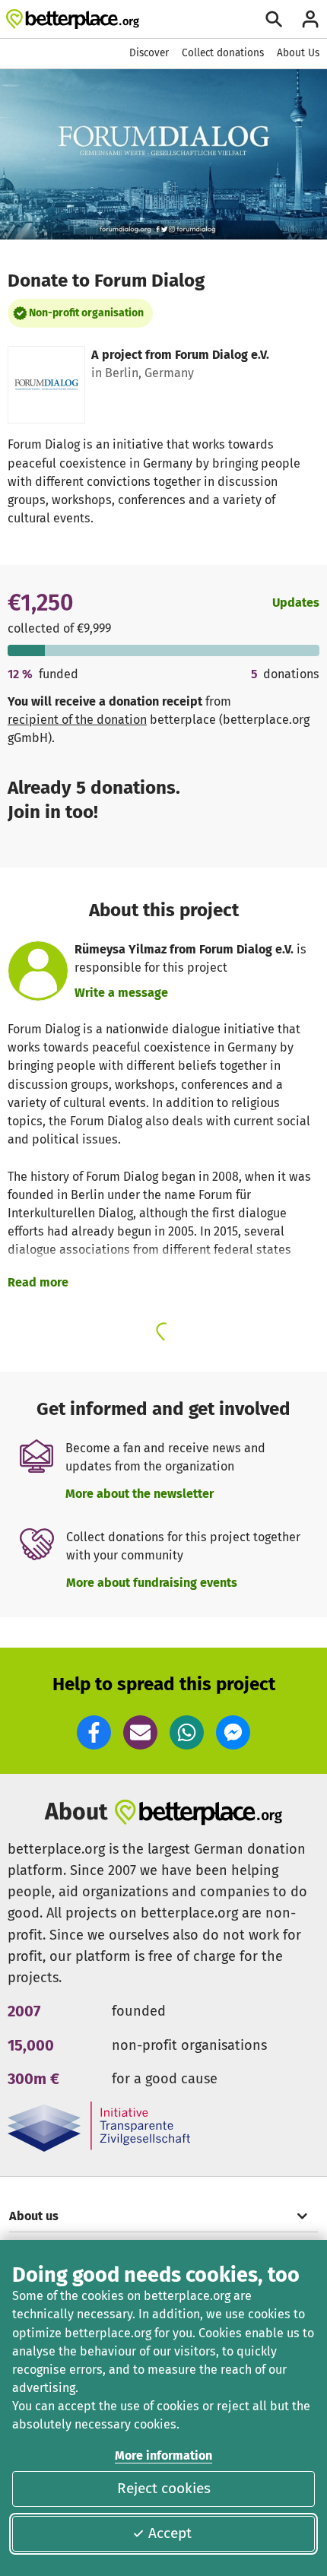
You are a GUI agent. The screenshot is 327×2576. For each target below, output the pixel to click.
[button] (94, 1732)
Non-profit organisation (86, 313)
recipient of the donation (77, 720)
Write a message (121, 993)
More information (163, 2455)
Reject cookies (164, 2488)
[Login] (310, 19)
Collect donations (223, 53)
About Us (298, 53)
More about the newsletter (140, 1494)
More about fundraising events (152, 1583)
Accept (170, 2533)
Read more (38, 1282)
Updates (296, 603)
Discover (149, 53)
